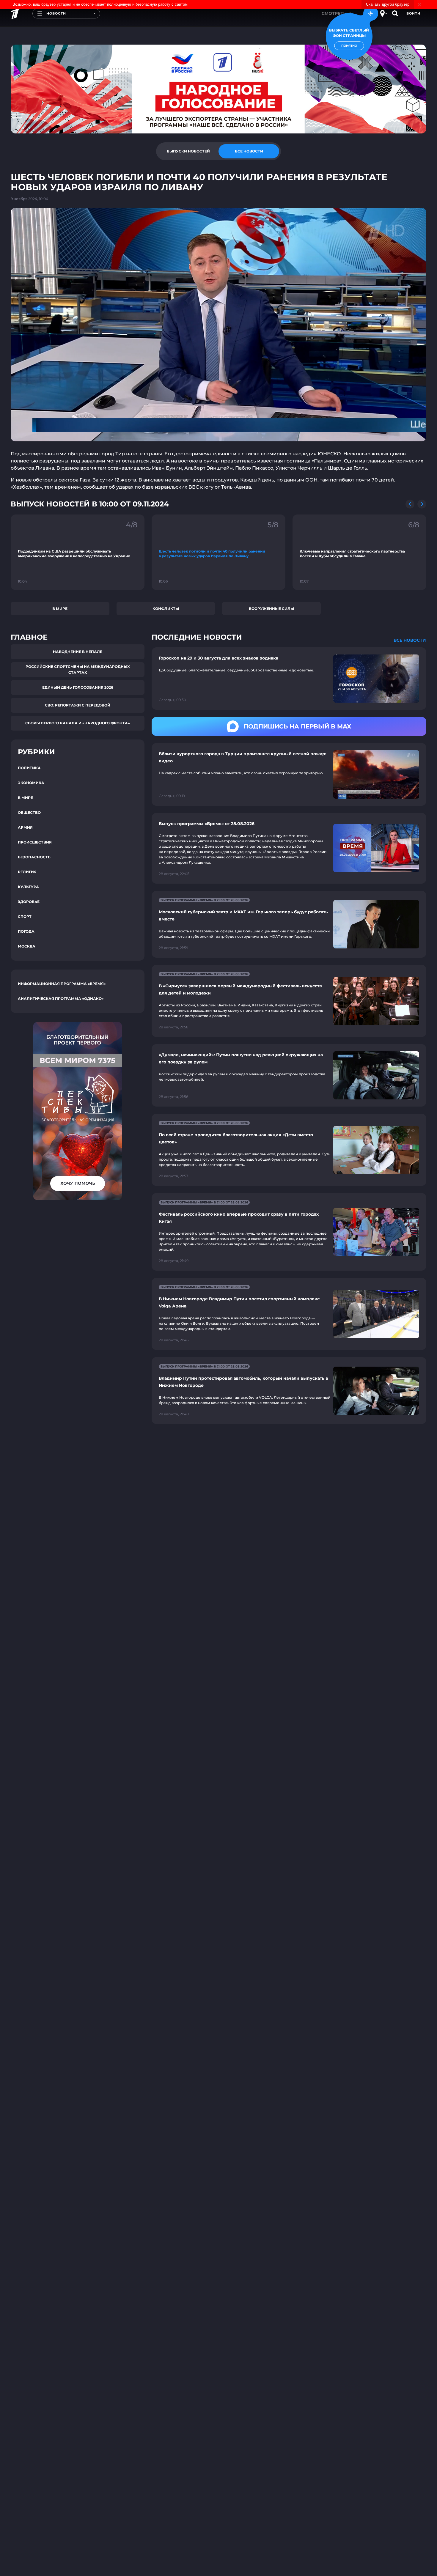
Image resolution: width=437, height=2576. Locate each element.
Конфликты (166, 609)
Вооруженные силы (271, 609)
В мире (60, 609)
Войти (413, 13)
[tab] (188, 151)
